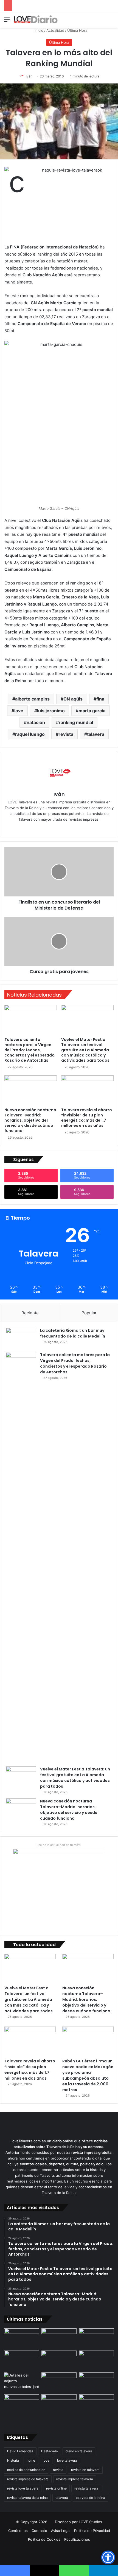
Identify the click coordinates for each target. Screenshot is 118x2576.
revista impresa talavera (75, 2479)
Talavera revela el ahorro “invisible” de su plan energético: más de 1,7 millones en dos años (87, 1118)
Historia (13, 2460)
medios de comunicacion (26, 2470)
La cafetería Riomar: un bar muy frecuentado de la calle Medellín (73, 1333)
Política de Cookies (44, 2539)
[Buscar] (111, 21)
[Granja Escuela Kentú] (96, 2409)
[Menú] (7, 21)
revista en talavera (85, 2470)
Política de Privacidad (92, 2531)
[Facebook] (55, 828)
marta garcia (92, 711)
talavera (96, 734)
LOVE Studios (90, 2522)
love (19, 711)
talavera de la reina (90, 2498)
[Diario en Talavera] (36, 19)
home (31, 2460)
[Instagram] (71, 828)
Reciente (30, 1313)
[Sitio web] (47, 828)
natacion (36, 722)
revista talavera (86, 2488)
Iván (29, 76)
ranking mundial (76, 722)
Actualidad (55, 30)
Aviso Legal (61, 2531)
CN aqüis (73, 699)
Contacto (39, 2531)
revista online (56, 2488)
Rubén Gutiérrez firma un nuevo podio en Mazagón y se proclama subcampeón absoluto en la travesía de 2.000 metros (88, 2075)
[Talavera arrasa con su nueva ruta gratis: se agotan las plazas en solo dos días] (59, 2404)
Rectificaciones (77, 2539)
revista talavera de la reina (27, 2498)
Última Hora (77, 30)
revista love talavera (23, 2488)
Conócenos (18, 2531)
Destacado (50, 2451)
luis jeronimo (51, 711)
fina (100, 699)
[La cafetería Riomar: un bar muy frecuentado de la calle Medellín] (21, 1338)
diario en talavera (79, 2451)
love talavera (67, 2460)
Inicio (38, 30)
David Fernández (20, 2451)
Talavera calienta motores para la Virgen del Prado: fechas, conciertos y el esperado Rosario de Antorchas (29, 1050)
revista (66, 734)
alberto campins (32, 699)
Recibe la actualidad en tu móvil (59, 1845)
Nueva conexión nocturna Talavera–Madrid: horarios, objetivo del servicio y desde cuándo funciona (30, 1120)
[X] (63, 828)
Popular (89, 1313)
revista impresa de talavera (28, 2479)
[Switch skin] (102, 21)
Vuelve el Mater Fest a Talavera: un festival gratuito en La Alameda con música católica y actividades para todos (85, 1050)
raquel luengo (30, 734)
